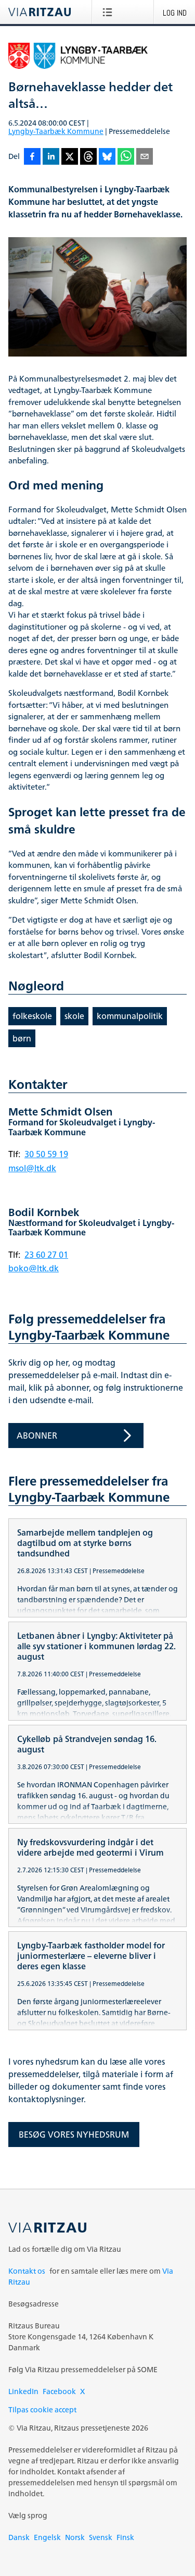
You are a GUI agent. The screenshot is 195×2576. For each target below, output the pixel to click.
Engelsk (47, 2537)
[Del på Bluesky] (107, 157)
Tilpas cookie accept (42, 2409)
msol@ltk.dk (32, 1168)
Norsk (75, 2537)
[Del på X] (70, 157)
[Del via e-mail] (145, 157)
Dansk (19, 2537)
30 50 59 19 (46, 1154)
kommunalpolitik (130, 1016)
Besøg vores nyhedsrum (74, 2135)
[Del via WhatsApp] (126, 157)
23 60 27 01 (46, 1255)
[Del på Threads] (88, 157)
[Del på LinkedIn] (51, 157)
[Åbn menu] (109, 12)
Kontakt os (27, 2271)
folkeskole (32, 1016)
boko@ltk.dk (34, 1268)
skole (74, 1016)
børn (22, 1038)
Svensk (101, 2537)
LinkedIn (23, 2391)
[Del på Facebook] (32, 157)
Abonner (37, 1436)
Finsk (125, 2537)
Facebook (59, 2391)
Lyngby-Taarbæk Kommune (56, 131)
